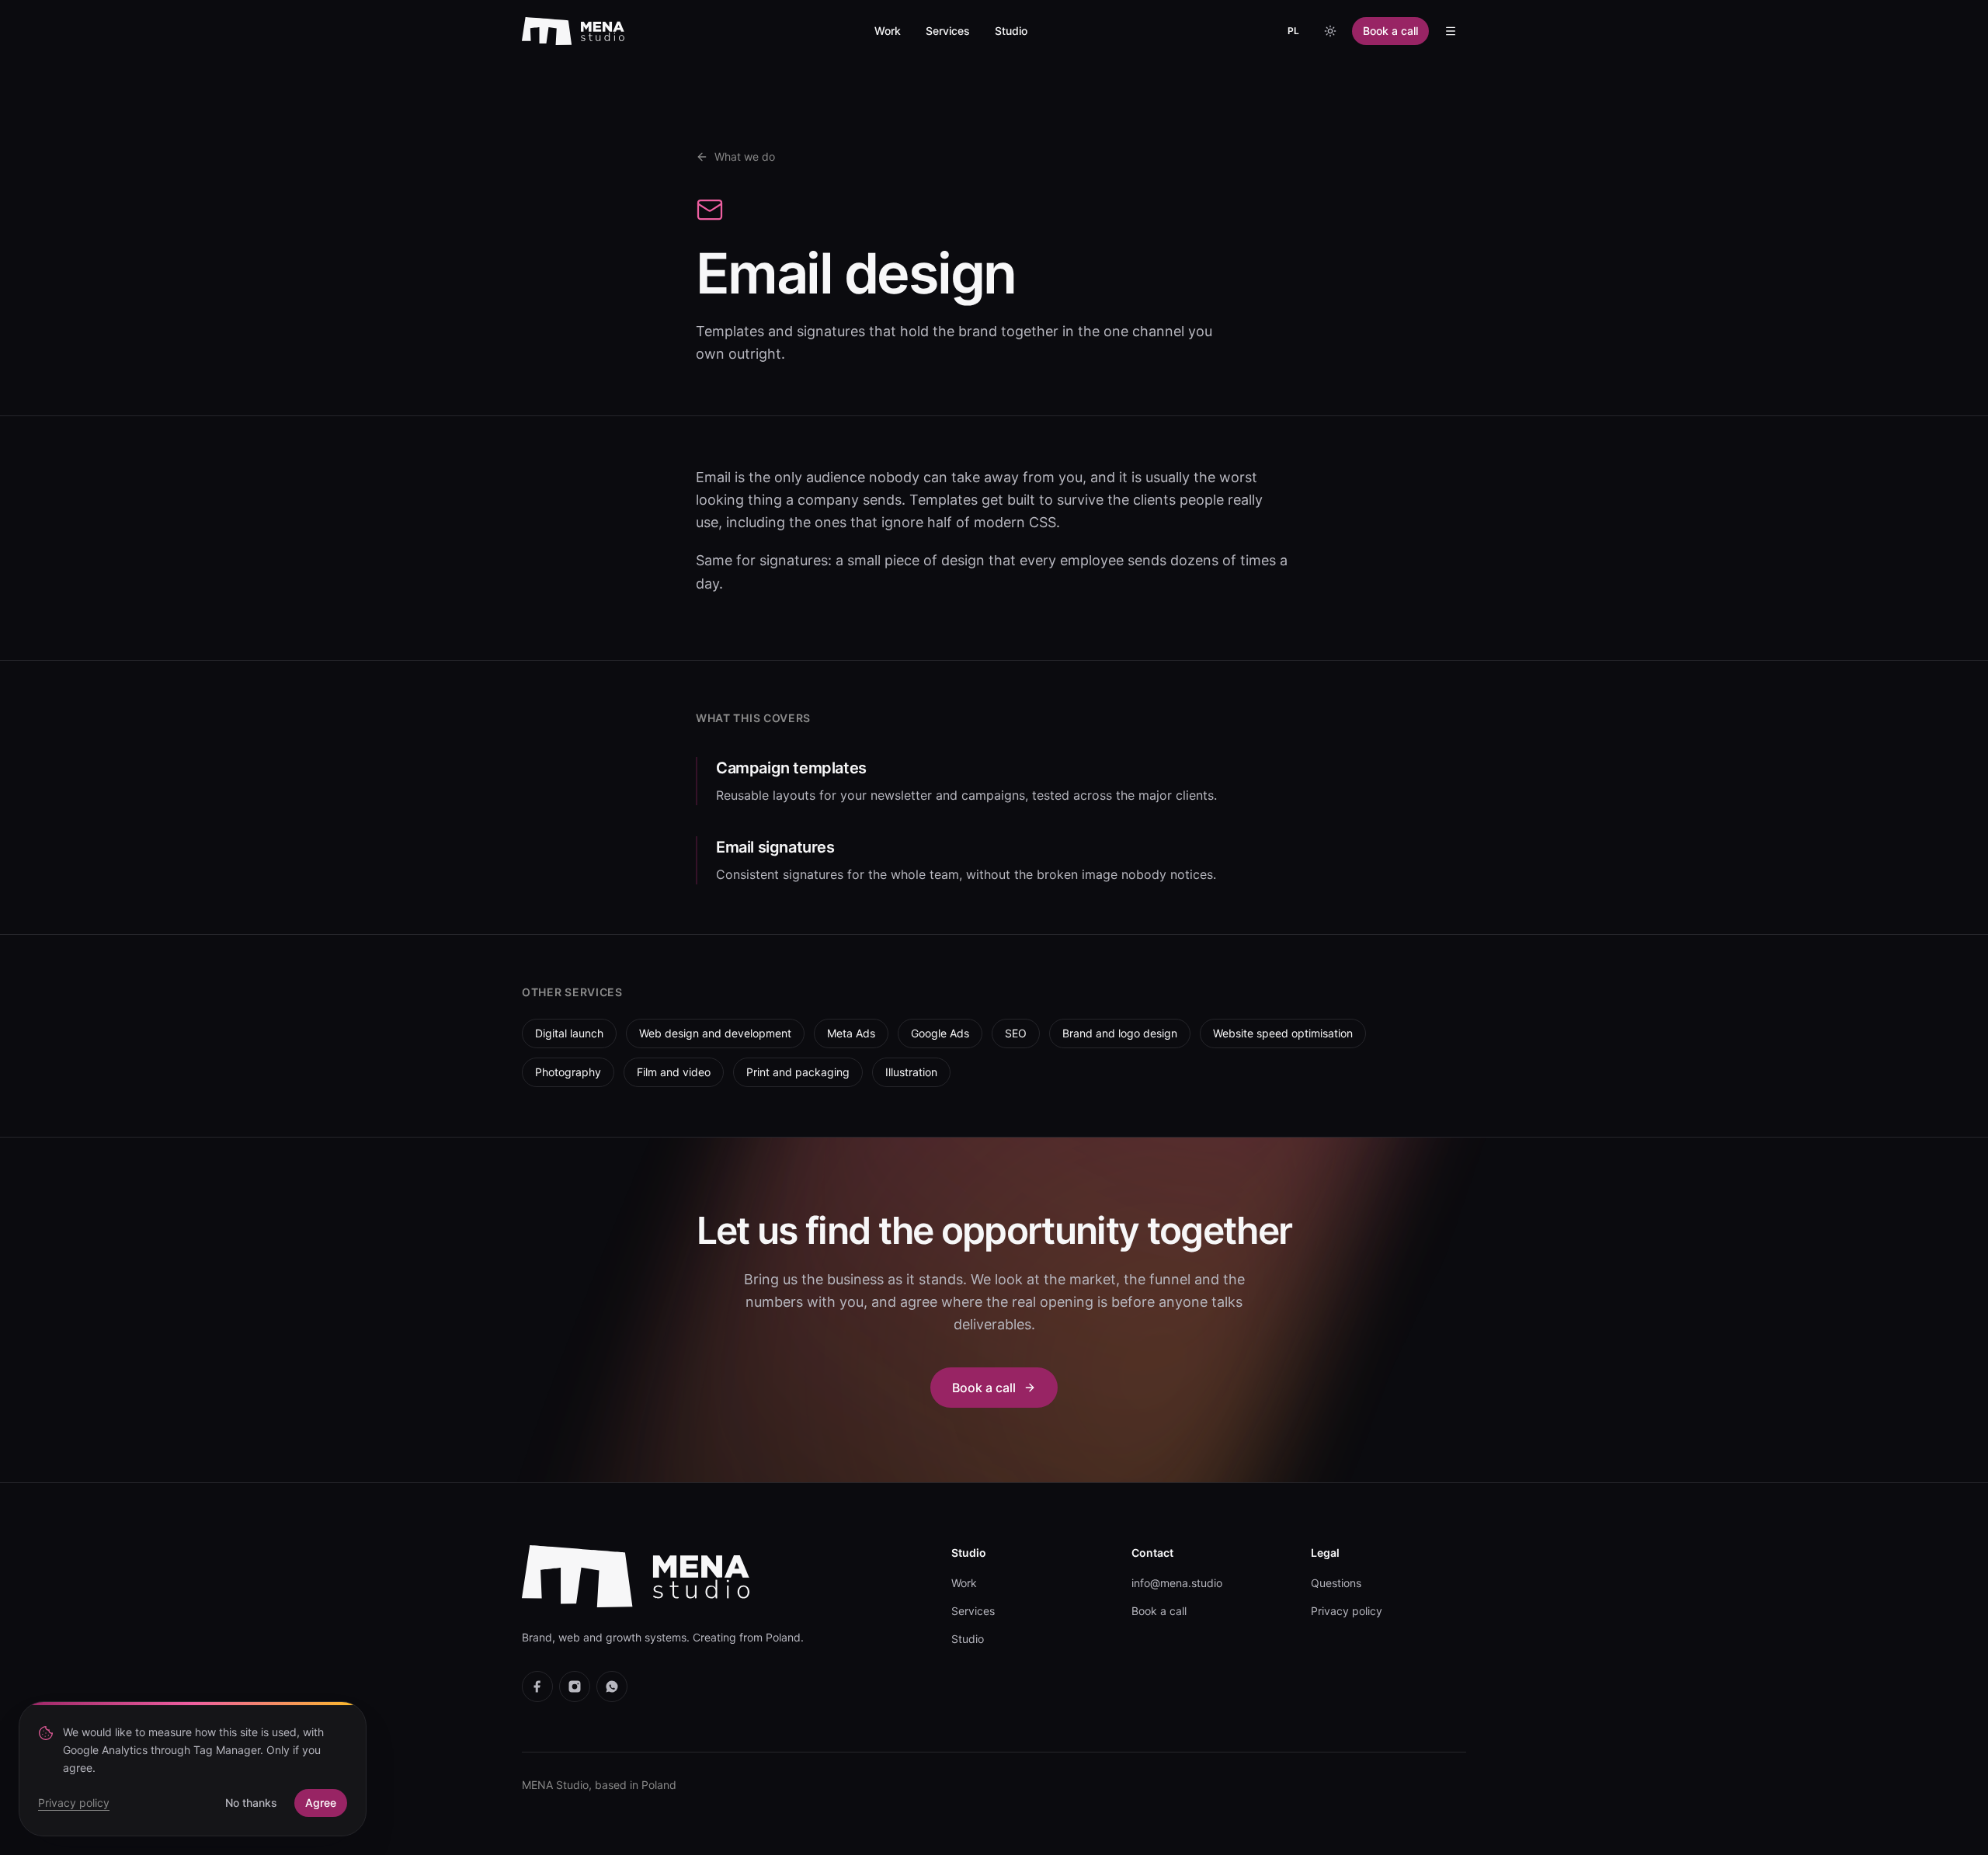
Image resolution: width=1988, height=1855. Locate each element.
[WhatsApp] (612, 1687)
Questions (1336, 1583)
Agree (321, 1803)
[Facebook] (537, 1687)
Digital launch (569, 1033)
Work (888, 31)
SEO (1016, 1033)
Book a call (1390, 31)
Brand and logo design (1120, 1033)
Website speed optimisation (1283, 1033)
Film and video (674, 1072)
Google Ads (940, 1033)
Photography (568, 1072)
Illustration (911, 1072)
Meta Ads (851, 1033)
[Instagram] (575, 1687)
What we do (745, 156)
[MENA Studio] (573, 31)
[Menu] (1451, 31)
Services (948, 31)
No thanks (251, 1803)
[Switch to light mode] (1330, 31)
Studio (1011, 31)
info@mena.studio (1177, 1583)
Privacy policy (1347, 1611)
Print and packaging (798, 1072)
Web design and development (715, 1033)
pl (1293, 31)
